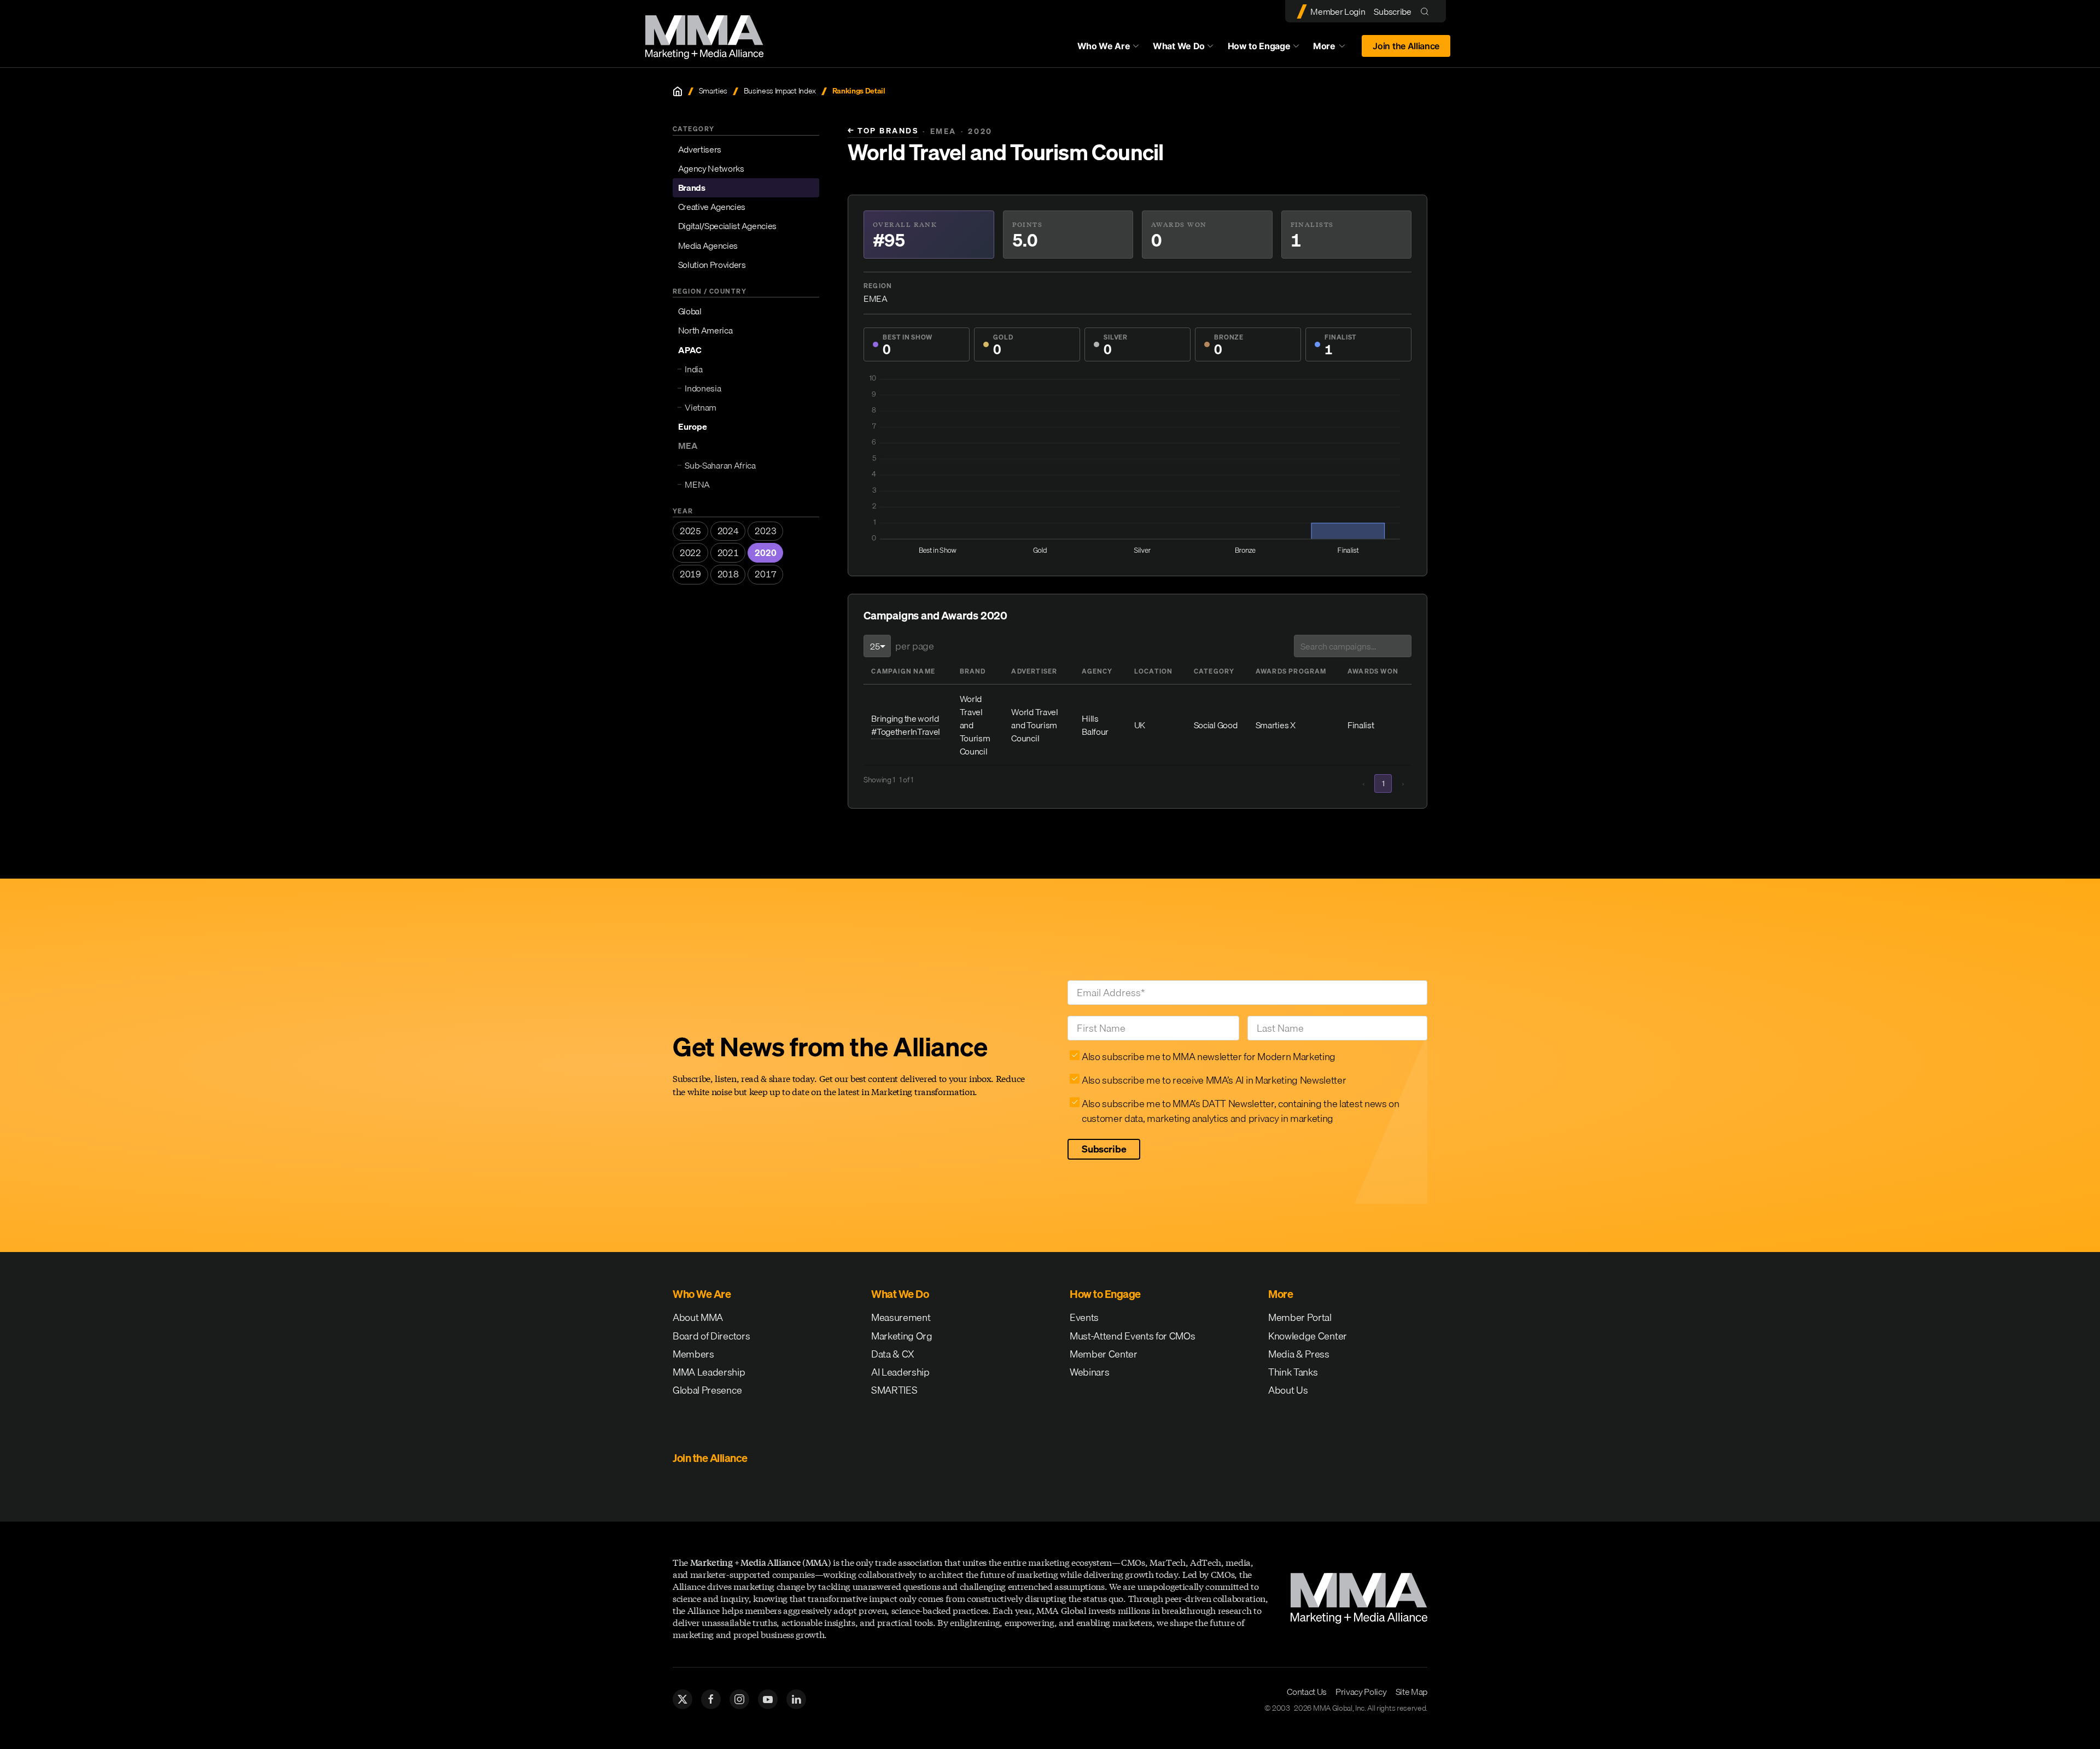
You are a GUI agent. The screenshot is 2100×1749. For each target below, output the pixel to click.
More (1334, 49)
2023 (765, 531)
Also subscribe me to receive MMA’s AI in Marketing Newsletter (1214, 1080)
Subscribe (1392, 11)
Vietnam (701, 407)
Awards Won (1373, 671)
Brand (973, 671)
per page (914, 646)
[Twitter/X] (682, 1699)
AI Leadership (900, 1372)
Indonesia (703, 388)
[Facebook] (711, 1699)
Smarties (713, 91)
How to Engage (1259, 46)
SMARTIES (894, 1390)
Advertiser (1034, 671)
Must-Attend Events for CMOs (1132, 1336)
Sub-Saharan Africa (720, 465)
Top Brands (883, 131)
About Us (1288, 1390)
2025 (690, 531)
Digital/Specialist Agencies (727, 226)
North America (705, 330)
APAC (690, 350)
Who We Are (1104, 46)
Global (690, 311)
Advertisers (700, 149)
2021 (728, 553)
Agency (1097, 671)
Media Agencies (708, 245)
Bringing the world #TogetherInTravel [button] (906, 725)
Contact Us (1307, 1692)
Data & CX (893, 1354)
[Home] (678, 91)
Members (693, 1354)
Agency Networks (711, 168)
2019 (690, 574)
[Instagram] (739, 1699)
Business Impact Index (780, 91)
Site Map (1411, 1692)
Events (1084, 1317)
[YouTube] (768, 1699)
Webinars (1089, 1372)
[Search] (1427, 11)
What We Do (1179, 46)
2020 (765, 553)
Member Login (1338, 11)
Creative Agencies (712, 207)
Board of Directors (711, 1336)
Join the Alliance (1406, 46)
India (693, 369)
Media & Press (1299, 1354)
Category (1214, 671)
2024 (728, 531)
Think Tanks (1293, 1372)
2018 (728, 574)
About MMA (698, 1317)
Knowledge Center (1308, 1336)
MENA (697, 484)
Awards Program (1291, 671)
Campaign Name (903, 671)
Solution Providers (712, 265)
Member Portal (1300, 1317)
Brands (692, 188)
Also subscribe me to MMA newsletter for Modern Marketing (1209, 1057)
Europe (693, 426)
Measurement (901, 1317)
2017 (765, 574)
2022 (690, 553)
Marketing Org (902, 1336)
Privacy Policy (1361, 1692)
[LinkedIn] (796, 1699)
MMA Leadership (709, 1372)
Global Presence (707, 1390)
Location (1154, 671)
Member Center (1104, 1354)
